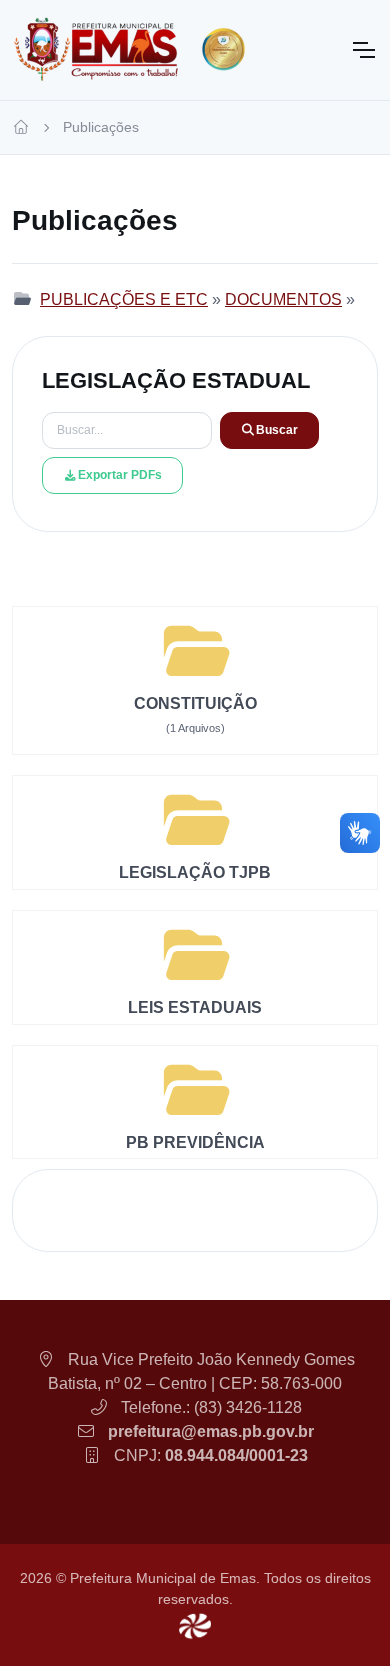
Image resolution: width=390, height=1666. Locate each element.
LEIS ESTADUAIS (195, 1007)
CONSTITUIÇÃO (195, 703)
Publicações (101, 127)
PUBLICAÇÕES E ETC (124, 299)
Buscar (277, 430)
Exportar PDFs (120, 475)
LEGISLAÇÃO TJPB (195, 872)
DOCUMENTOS (283, 299)
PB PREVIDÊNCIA (195, 1142)
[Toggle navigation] (363, 50)
